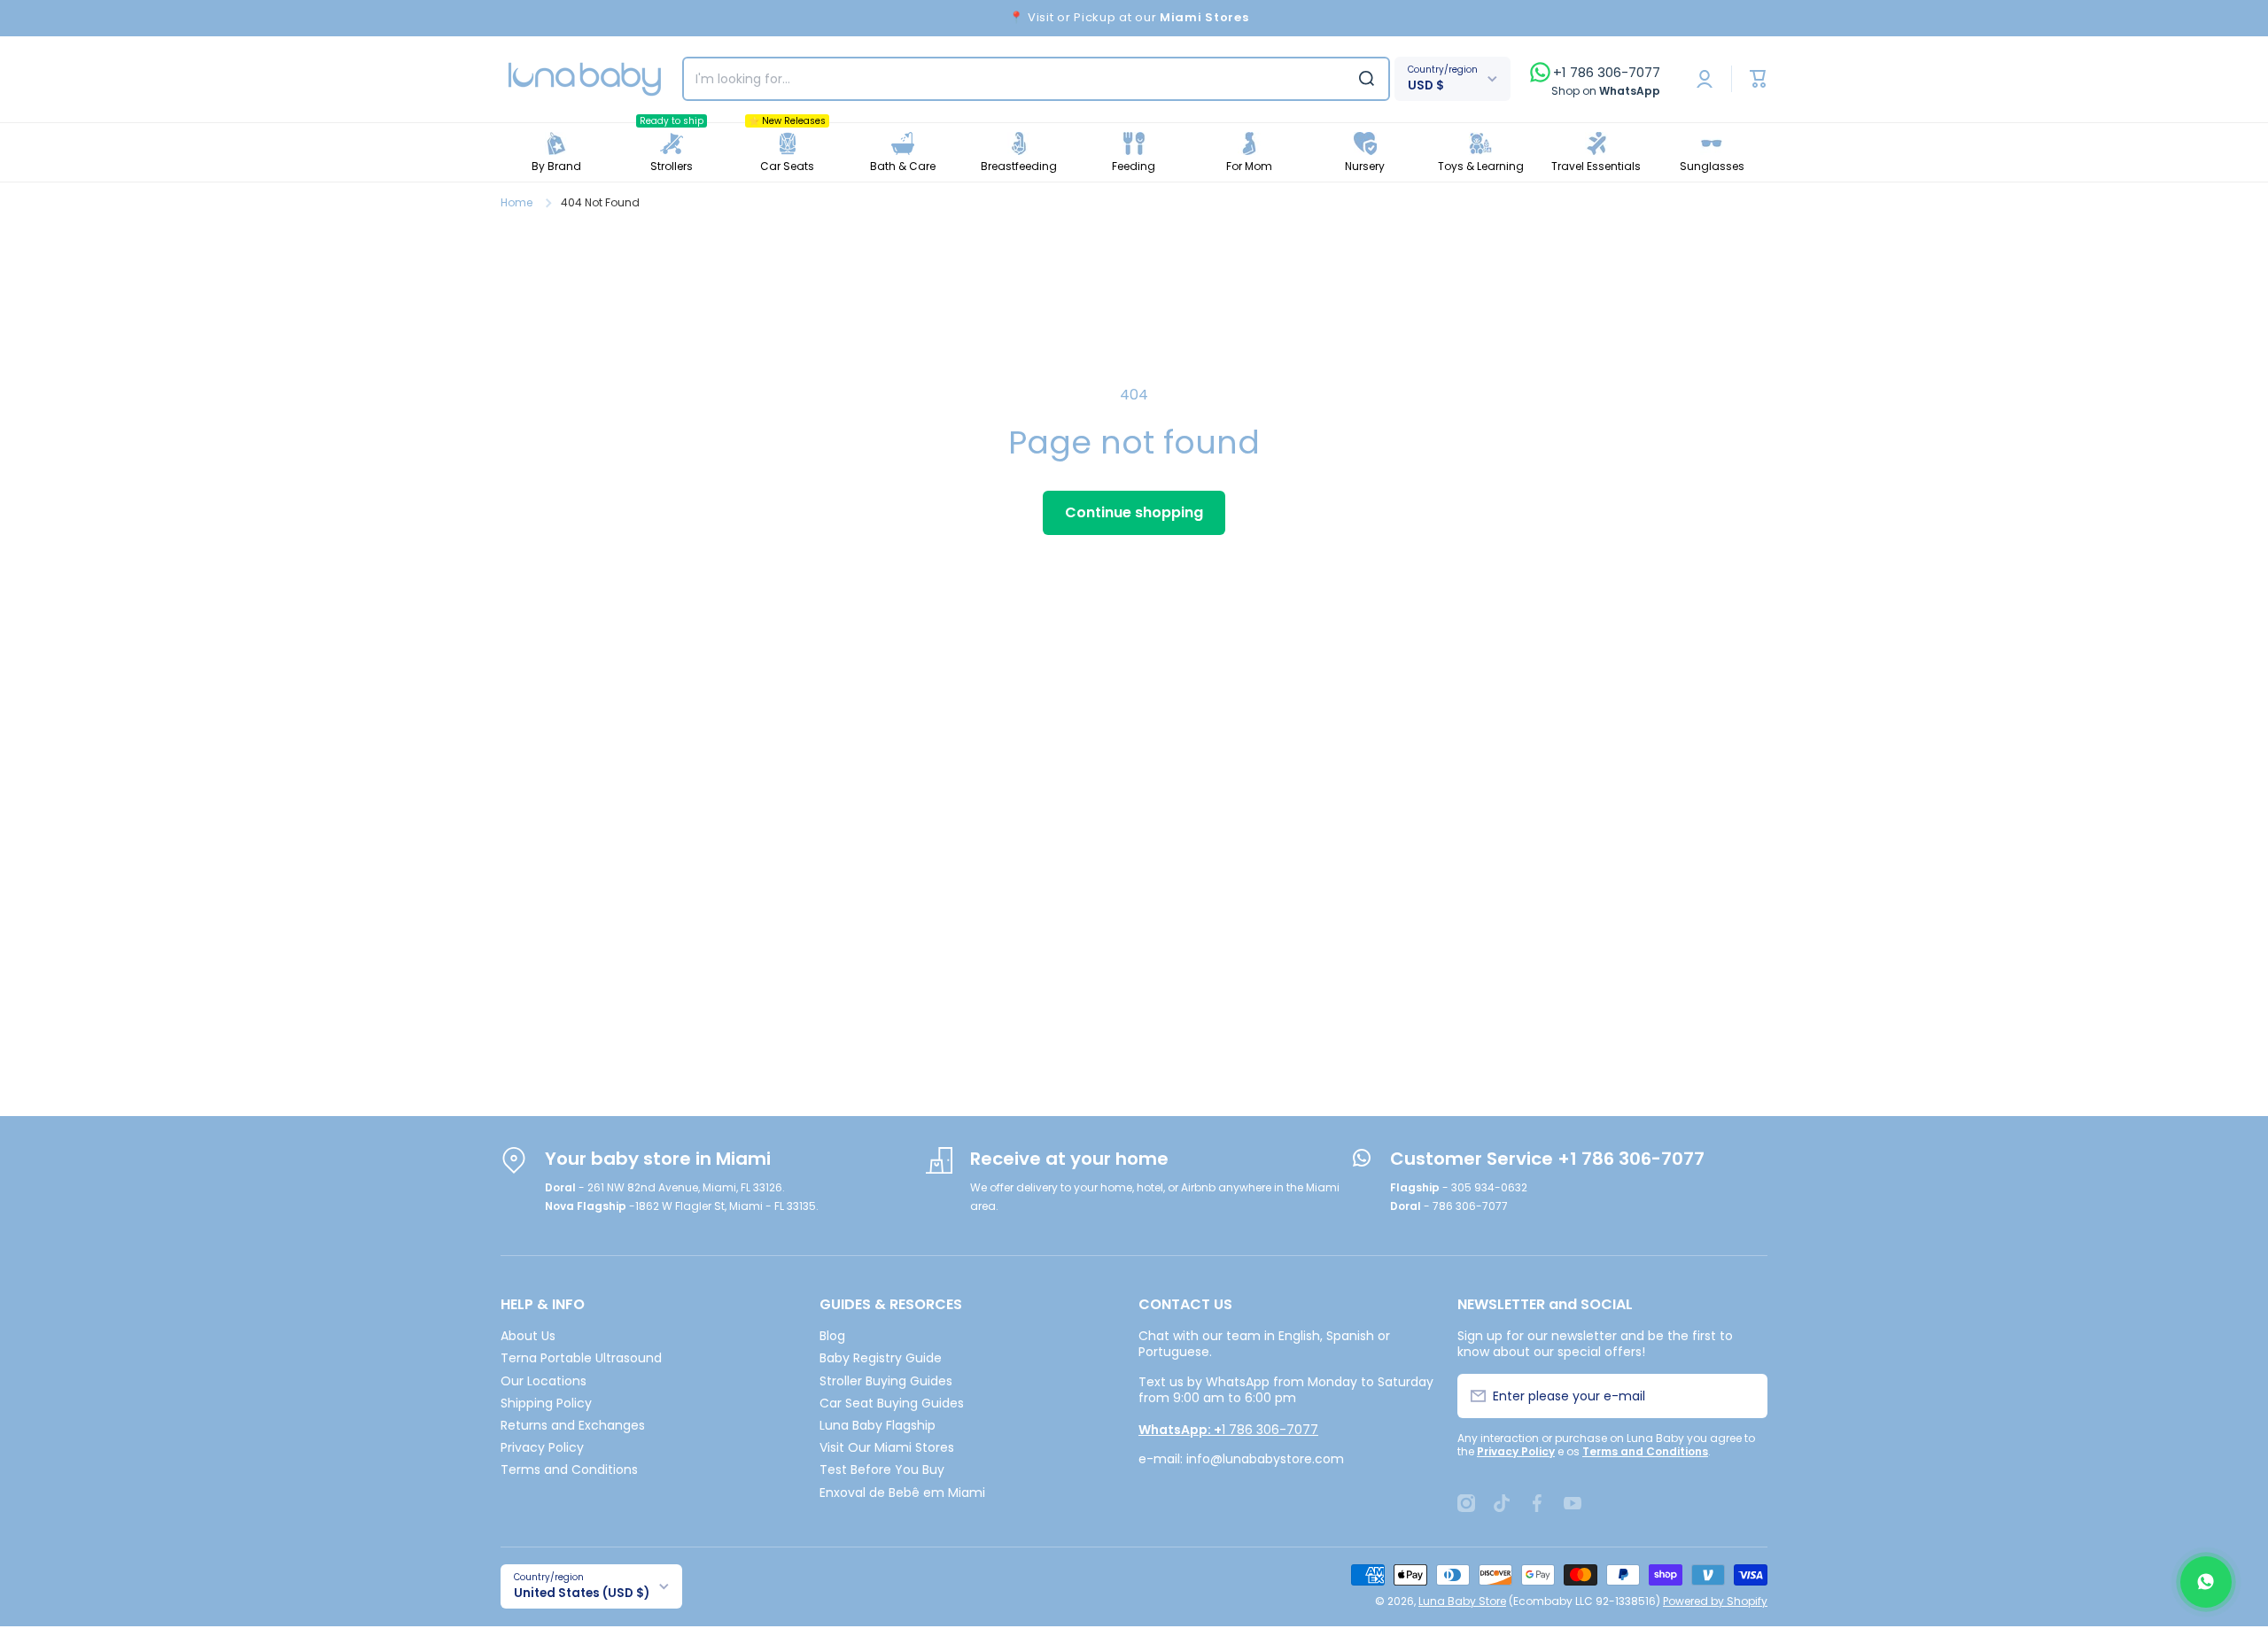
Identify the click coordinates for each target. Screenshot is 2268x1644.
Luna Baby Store (1462, 1601)
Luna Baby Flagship (878, 1425)
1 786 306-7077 (1228, 1430)
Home (517, 203)
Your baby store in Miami (658, 1159)
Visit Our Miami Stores (887, 1447)
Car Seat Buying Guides (892, 1403)
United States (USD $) (582, 1593)
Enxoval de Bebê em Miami (902, 1492)
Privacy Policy (542, 1447)
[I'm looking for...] (1367, 79)
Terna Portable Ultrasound (581, 1357)
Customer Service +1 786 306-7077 (1547, 1159)
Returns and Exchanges (573, 1425)
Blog (832, 1335)
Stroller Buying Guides (886, 1380)
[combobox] (1036, 79)
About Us (528, 1335)
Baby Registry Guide (881, 1357)
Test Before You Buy (882, 1469)
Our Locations (544, 1380)
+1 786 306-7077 (1607, 73)
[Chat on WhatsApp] (2206, 1582)
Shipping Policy (546, 1403)
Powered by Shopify (1715, 1601)
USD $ (1426, 85)
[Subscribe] (1744, 1396)
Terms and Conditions (569, 1469)
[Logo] (585, 79)
